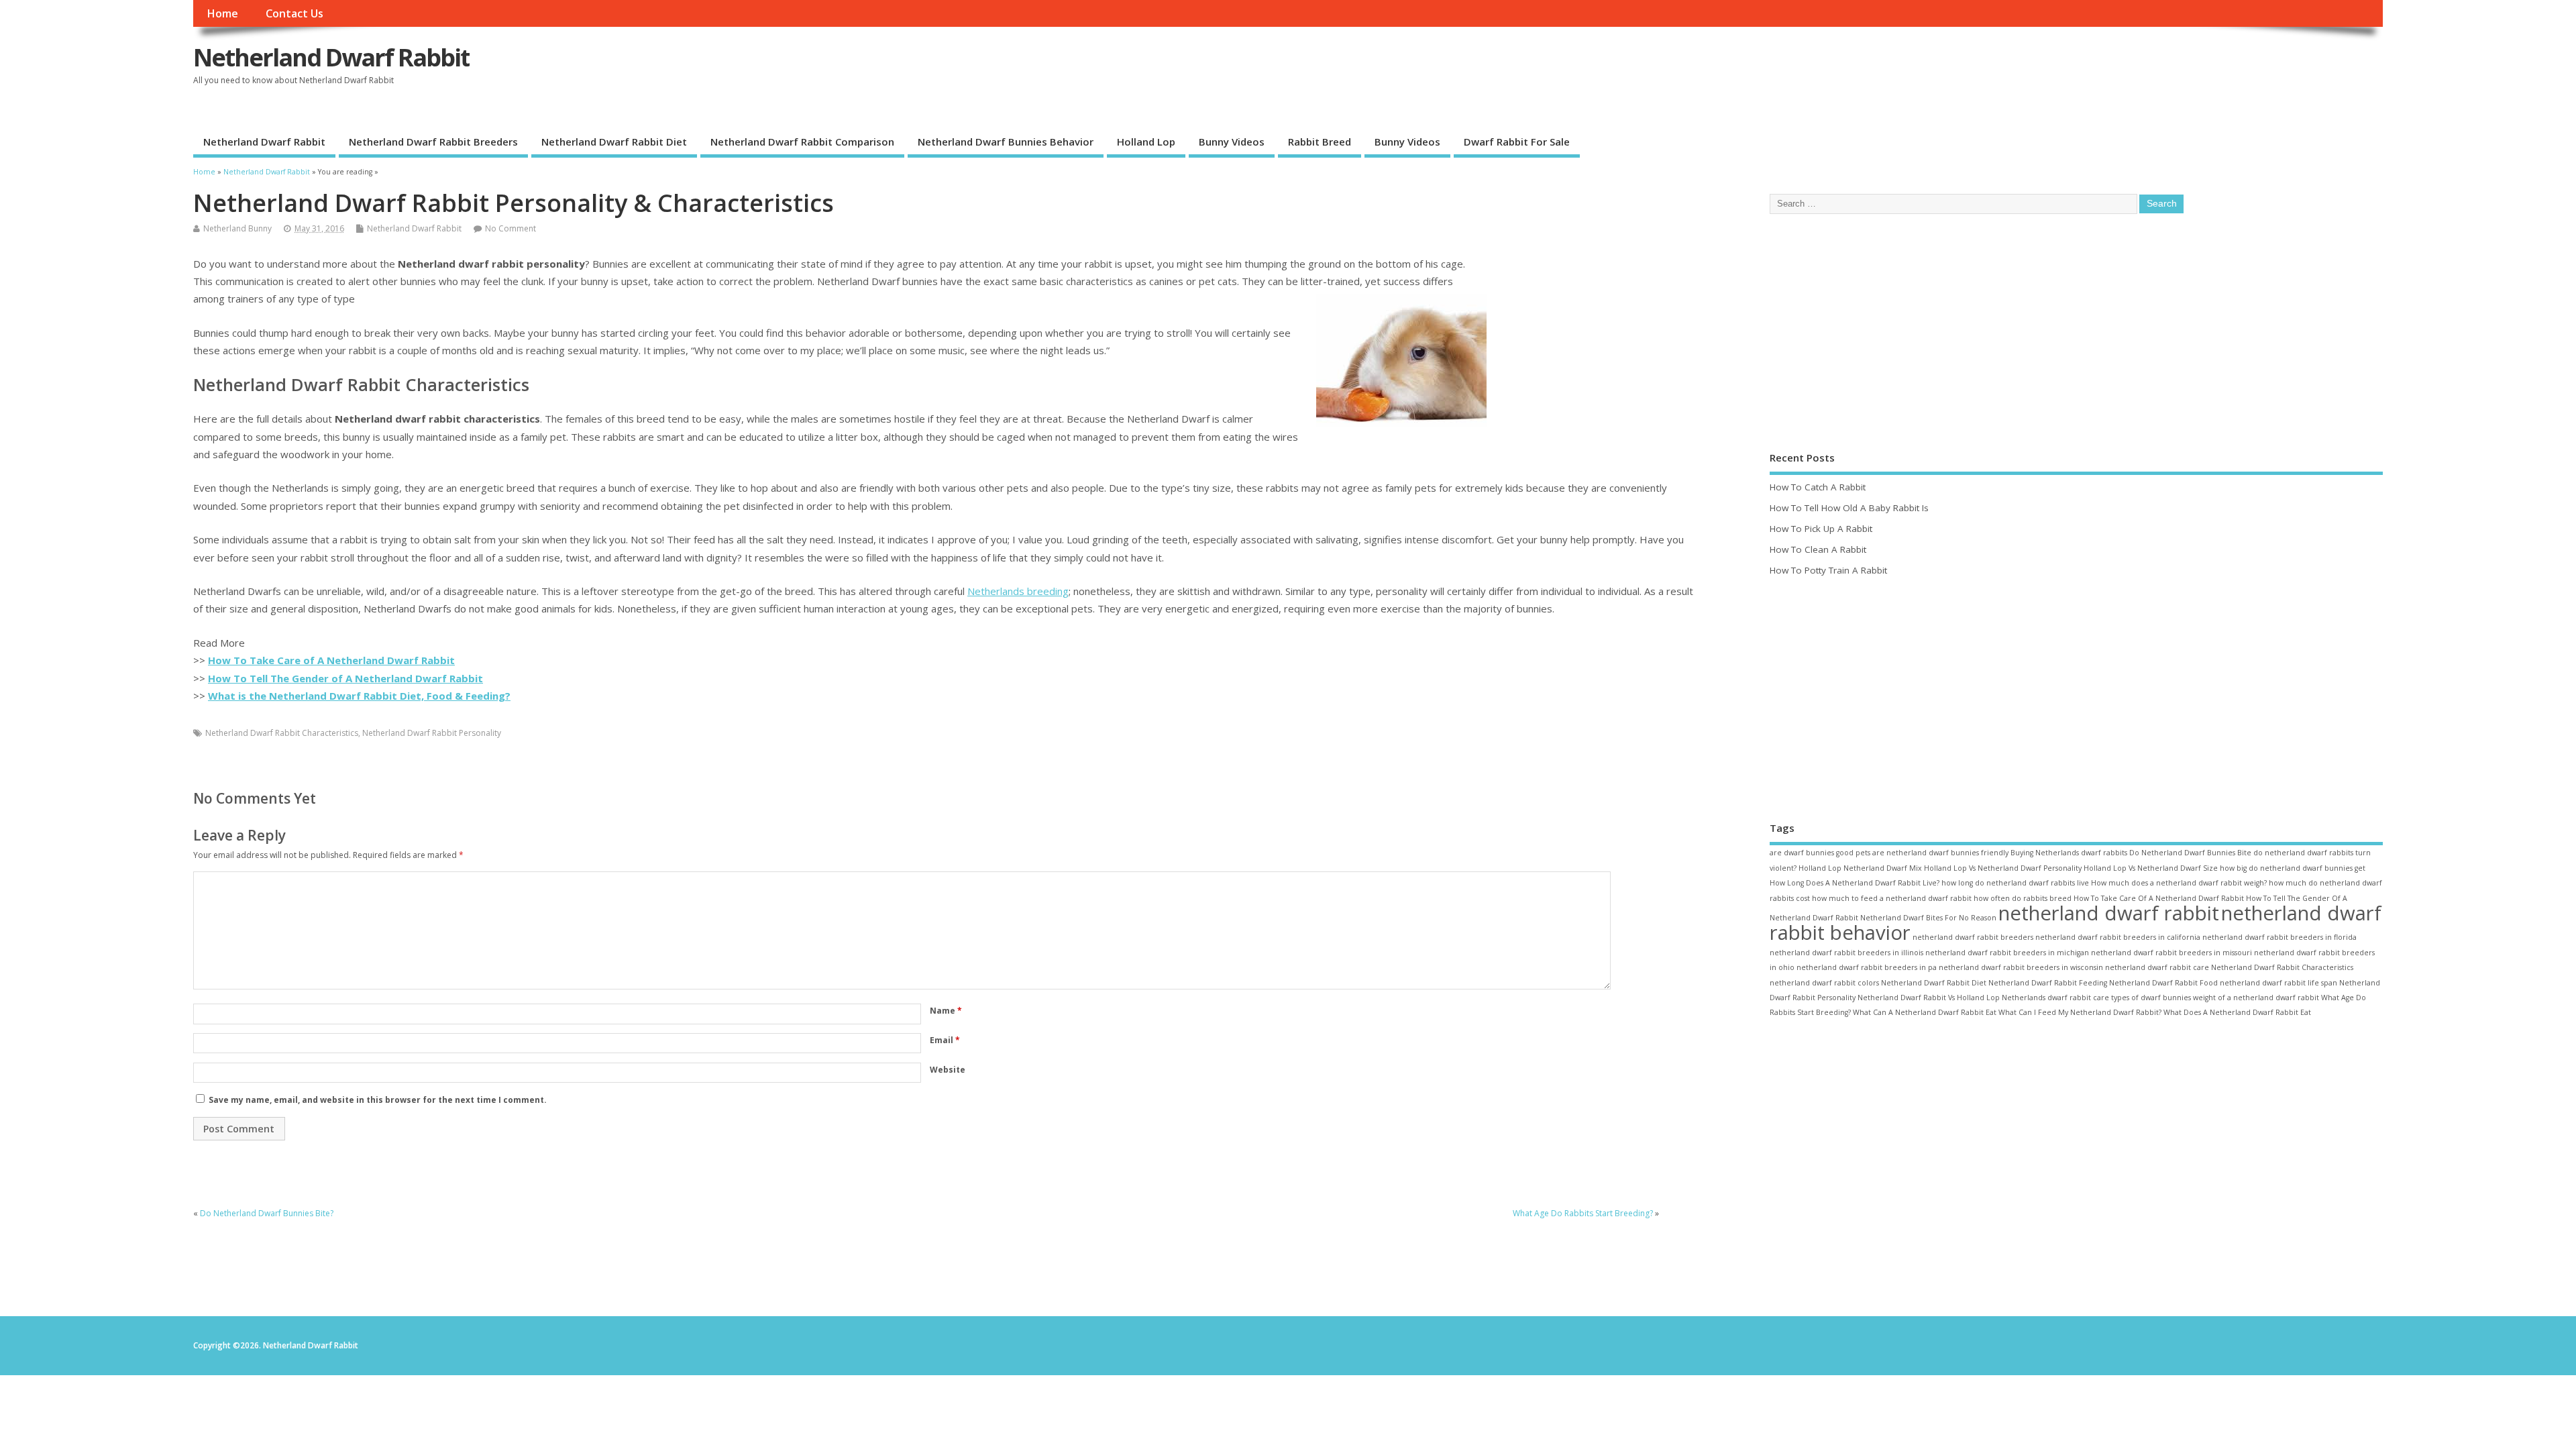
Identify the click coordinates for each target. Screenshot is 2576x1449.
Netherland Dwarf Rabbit (331, 57)
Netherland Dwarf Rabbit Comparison (802, 142)
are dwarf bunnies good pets (1820, 853)
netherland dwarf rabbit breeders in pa (1867, 967)
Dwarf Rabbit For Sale (1517, 142)
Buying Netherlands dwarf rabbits (2069, 853)
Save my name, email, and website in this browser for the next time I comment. (378, 1100)
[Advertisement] (1595, 347)
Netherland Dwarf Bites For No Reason (1928, 918)
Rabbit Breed (1320, 142)
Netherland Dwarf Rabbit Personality (432, 733)
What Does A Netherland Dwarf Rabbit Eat (2237, 1012)
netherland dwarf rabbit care (2157, 967)
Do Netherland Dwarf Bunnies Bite (2190, 853)
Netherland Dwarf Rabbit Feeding (2048, 983)
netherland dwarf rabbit (2109, 913)
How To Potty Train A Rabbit (1828, 570)
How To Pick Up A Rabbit (1821, 529)
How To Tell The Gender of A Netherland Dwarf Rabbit (345, 678)
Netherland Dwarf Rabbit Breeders (433, 142)
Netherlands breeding (1018, 591)
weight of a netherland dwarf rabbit (2256, 998)
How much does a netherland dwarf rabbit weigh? (2179, 883)
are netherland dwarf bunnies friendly (1940, 853)
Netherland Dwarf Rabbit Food (2163, 983)
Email (945, 1040)
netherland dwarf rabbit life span (2278, 983)
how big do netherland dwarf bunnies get (2293, 868)
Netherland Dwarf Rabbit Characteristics (282, 733)
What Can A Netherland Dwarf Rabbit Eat (1925, 1012)
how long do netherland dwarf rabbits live (2015, 883)
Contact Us (294, 13)
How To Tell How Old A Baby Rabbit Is (1849, 508)
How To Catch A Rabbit (1818, 487)
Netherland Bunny (237, 228)
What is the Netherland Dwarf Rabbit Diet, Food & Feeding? (359, 696)
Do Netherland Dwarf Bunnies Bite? (267, 1213)
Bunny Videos (1232, 142)
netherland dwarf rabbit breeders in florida (2279, 937)
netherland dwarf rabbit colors (1824, 983)
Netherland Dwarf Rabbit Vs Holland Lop (1929, 998)
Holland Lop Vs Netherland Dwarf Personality (2003, 868)
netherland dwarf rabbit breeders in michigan (2007, 953)
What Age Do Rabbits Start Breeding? (1583, 1213)
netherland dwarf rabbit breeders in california (2118, 937)
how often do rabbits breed (2023, 898)
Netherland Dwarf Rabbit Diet (614, 142)
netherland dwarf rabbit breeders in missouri (2171, 953)
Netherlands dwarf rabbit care (2055, 998)
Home (222, 13)
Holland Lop (1146, 142)
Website (948, 1070)
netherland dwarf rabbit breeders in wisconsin (2021, 967)
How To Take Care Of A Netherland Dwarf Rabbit (2159, 898)
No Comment (511, 228)
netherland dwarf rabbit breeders (1973, 937)
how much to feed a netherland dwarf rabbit (1892, 898)
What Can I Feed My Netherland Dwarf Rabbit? (2080, 1012)
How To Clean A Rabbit (1818, 549)
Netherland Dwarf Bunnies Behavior (1006, 142)
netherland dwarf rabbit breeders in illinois (1846, 953)
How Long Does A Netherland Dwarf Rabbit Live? (1855, 883)
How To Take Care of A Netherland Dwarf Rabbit (331, 660)
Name (946, 1011)
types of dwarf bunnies (2151, 998)
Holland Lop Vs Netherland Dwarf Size (2151, 868)
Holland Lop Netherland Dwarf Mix (1860, 868)
